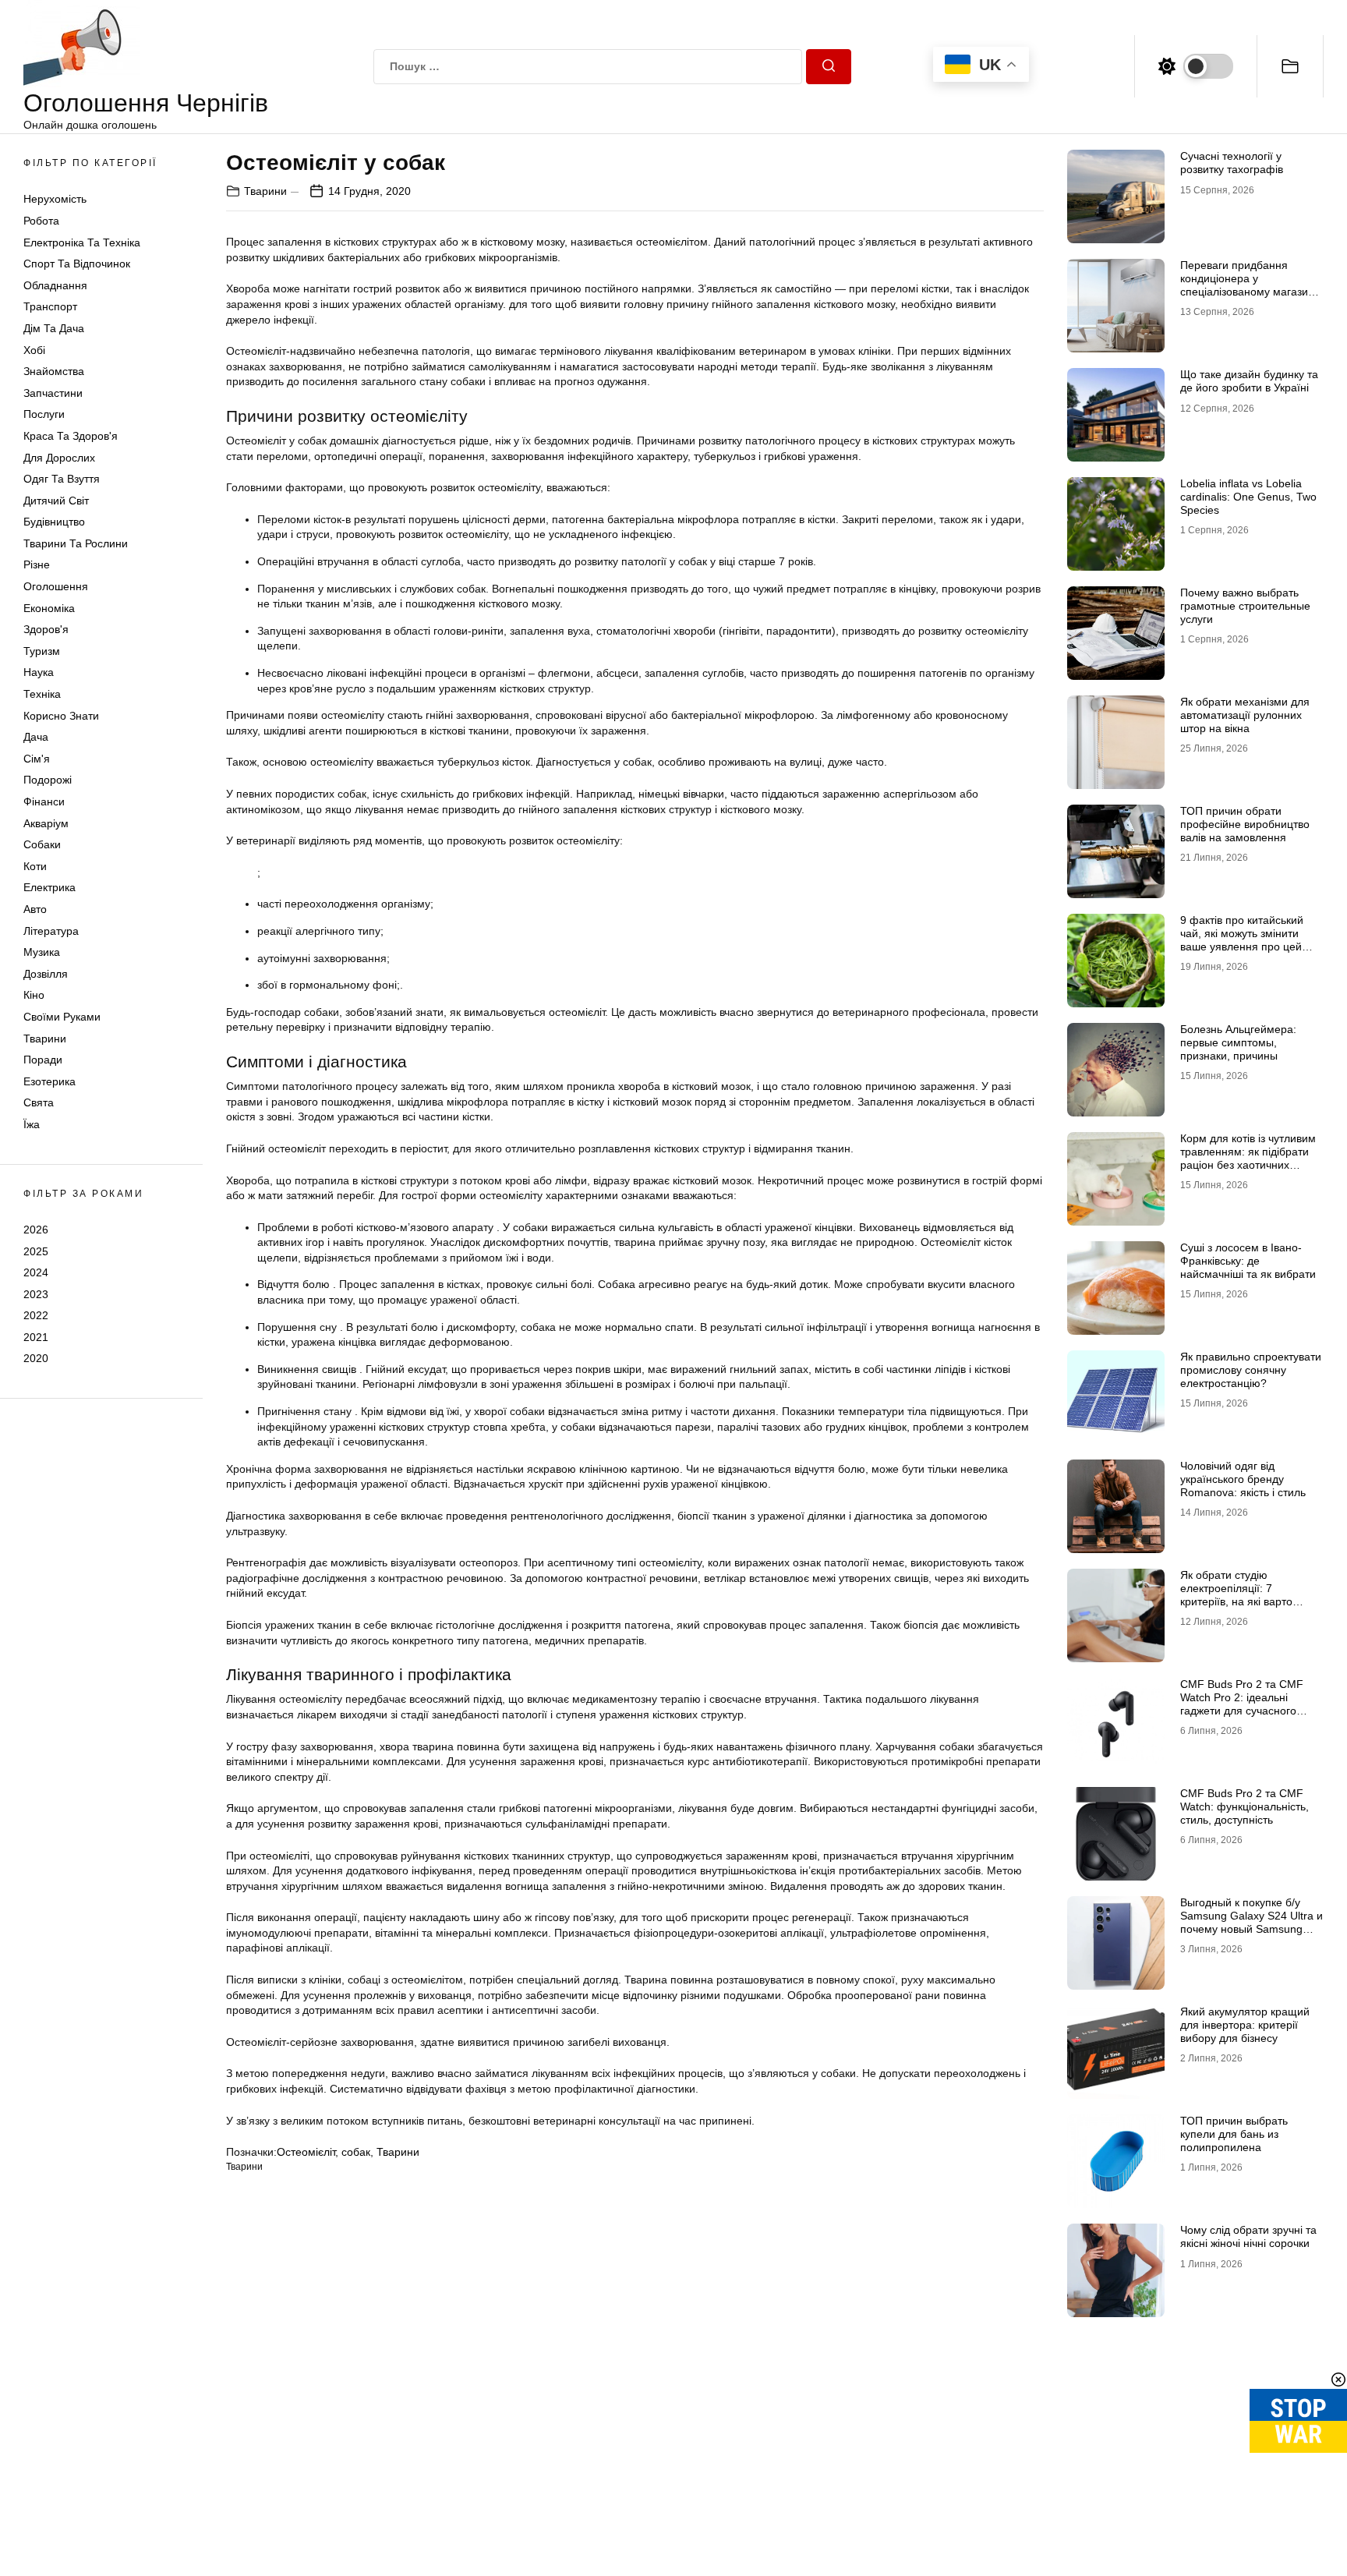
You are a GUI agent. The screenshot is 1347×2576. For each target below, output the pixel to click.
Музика (42, 952)
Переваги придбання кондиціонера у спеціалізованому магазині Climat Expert (1248, 285)
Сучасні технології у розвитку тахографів (1232, 163)
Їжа (32, 1124)
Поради (43, 1060)
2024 (36, 1272)
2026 (36, 1230)
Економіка (49, 608)
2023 (36, 1294)
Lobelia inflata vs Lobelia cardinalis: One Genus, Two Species (1248, 497)
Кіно (34, 995)
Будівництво (54, 522)
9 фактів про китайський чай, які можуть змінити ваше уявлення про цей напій (1242, 939)
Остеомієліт (306, 2152)
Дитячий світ (56, 501)
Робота (41, 221)
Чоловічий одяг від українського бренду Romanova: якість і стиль (1243, 1479)
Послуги (44, 414)
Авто (35, 909)
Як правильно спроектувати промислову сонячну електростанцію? (1251, 1370)
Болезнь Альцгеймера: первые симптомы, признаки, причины (1238, 1042)
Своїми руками (62, 1017)
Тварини (45, 1039)
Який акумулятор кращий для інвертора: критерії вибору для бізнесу (1245, 2025)
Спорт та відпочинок (77, 264)
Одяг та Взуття (62, 479)
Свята (39, 1102)
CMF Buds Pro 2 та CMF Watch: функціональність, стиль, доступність (1244, 1806)
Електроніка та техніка (82, 242)
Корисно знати (61, 716)
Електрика (49, 887)
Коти (35, 866)
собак (356, 2152)
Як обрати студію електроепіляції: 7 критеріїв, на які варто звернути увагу (1236, 1594)
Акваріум (46, 823)
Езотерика (49, 1081)
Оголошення (56, 586)
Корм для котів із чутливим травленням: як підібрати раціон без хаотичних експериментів (1248, 1158)
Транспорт (50, 306)
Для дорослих (59, 458)
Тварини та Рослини (76, 543)
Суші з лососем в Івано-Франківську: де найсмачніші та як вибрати (1248, 1261)
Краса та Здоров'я (71, 436)
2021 (36, 1337)
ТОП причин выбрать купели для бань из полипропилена (1234, 2134)
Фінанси (44, 801)
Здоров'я (46, 629)
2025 (36, 1251)
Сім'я (37, 759)
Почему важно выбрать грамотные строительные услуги (1245, 606)
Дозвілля (46, 974)
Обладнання (55, 285)
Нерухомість (55, 199)
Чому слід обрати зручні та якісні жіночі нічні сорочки (1248, 2236)
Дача (36, 737)
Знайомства (54, 371)
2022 (36, 1315)
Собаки (42, 844)
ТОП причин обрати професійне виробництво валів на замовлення (1245, 824)
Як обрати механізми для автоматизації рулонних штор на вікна (1245, 715)
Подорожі (48, 780)
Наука (39, 672)
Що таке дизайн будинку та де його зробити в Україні (1249, 381)
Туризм (42, 651)
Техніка (42, 694)
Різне (37, 564)
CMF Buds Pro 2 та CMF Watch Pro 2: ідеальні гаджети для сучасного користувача (1242, 1704)
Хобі (34, 350)
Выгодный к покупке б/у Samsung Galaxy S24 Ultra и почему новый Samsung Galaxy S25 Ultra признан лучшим (1252, 1928)
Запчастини (53, 393)
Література (51, 931)
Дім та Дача (54, 328)
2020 (36, 1358)
